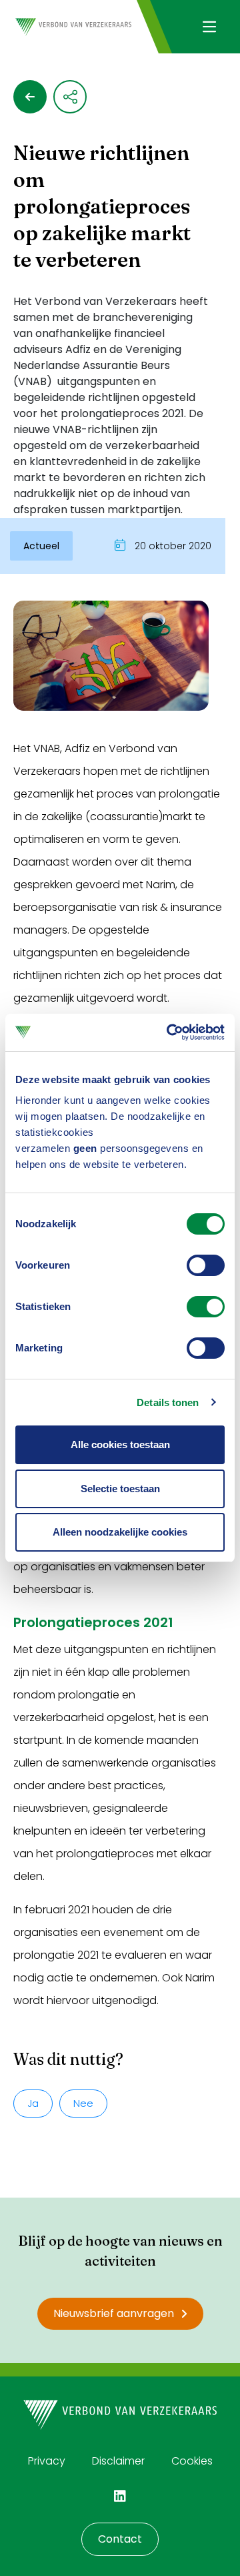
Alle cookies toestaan (120, 1444)
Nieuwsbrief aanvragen (114, 2313)
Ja (33, 2103)
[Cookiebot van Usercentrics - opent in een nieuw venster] (169, 1032)
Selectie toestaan (120, 1489)
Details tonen (168, 1402)
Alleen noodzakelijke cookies (120, 1532)
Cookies (192, 2461)
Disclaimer (118, 2461)
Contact (120, 2539)
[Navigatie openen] (209, 27)
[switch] (206, 1265)
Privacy (47, 2461)
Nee (83, 2103)
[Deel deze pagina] (70, 97)
